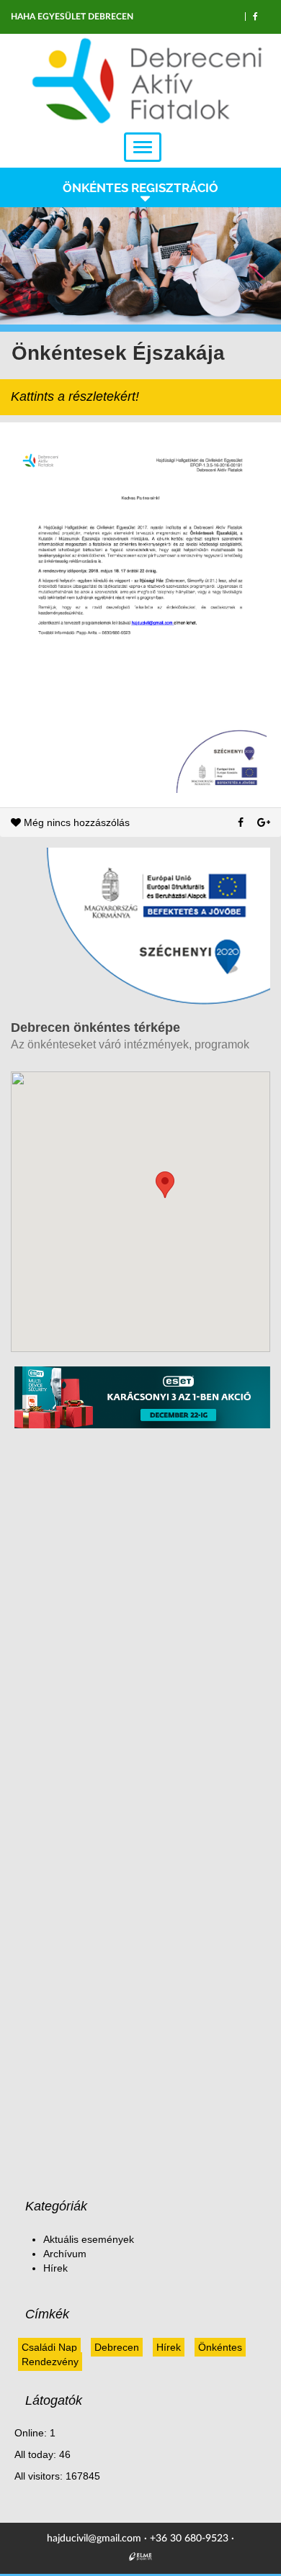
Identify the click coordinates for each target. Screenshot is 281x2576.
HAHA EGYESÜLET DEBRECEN (72, 17)
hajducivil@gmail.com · (98, 2539)
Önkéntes (220, 2347)
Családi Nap (49, 2347)
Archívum (65, 2254)
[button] (165, 1185)
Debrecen (117, 2347)
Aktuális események (89, 2239)
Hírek (55, 2268)
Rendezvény (50, 2362)
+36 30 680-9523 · (192, 2539)
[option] (140, 266)
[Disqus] (142, 1619)
